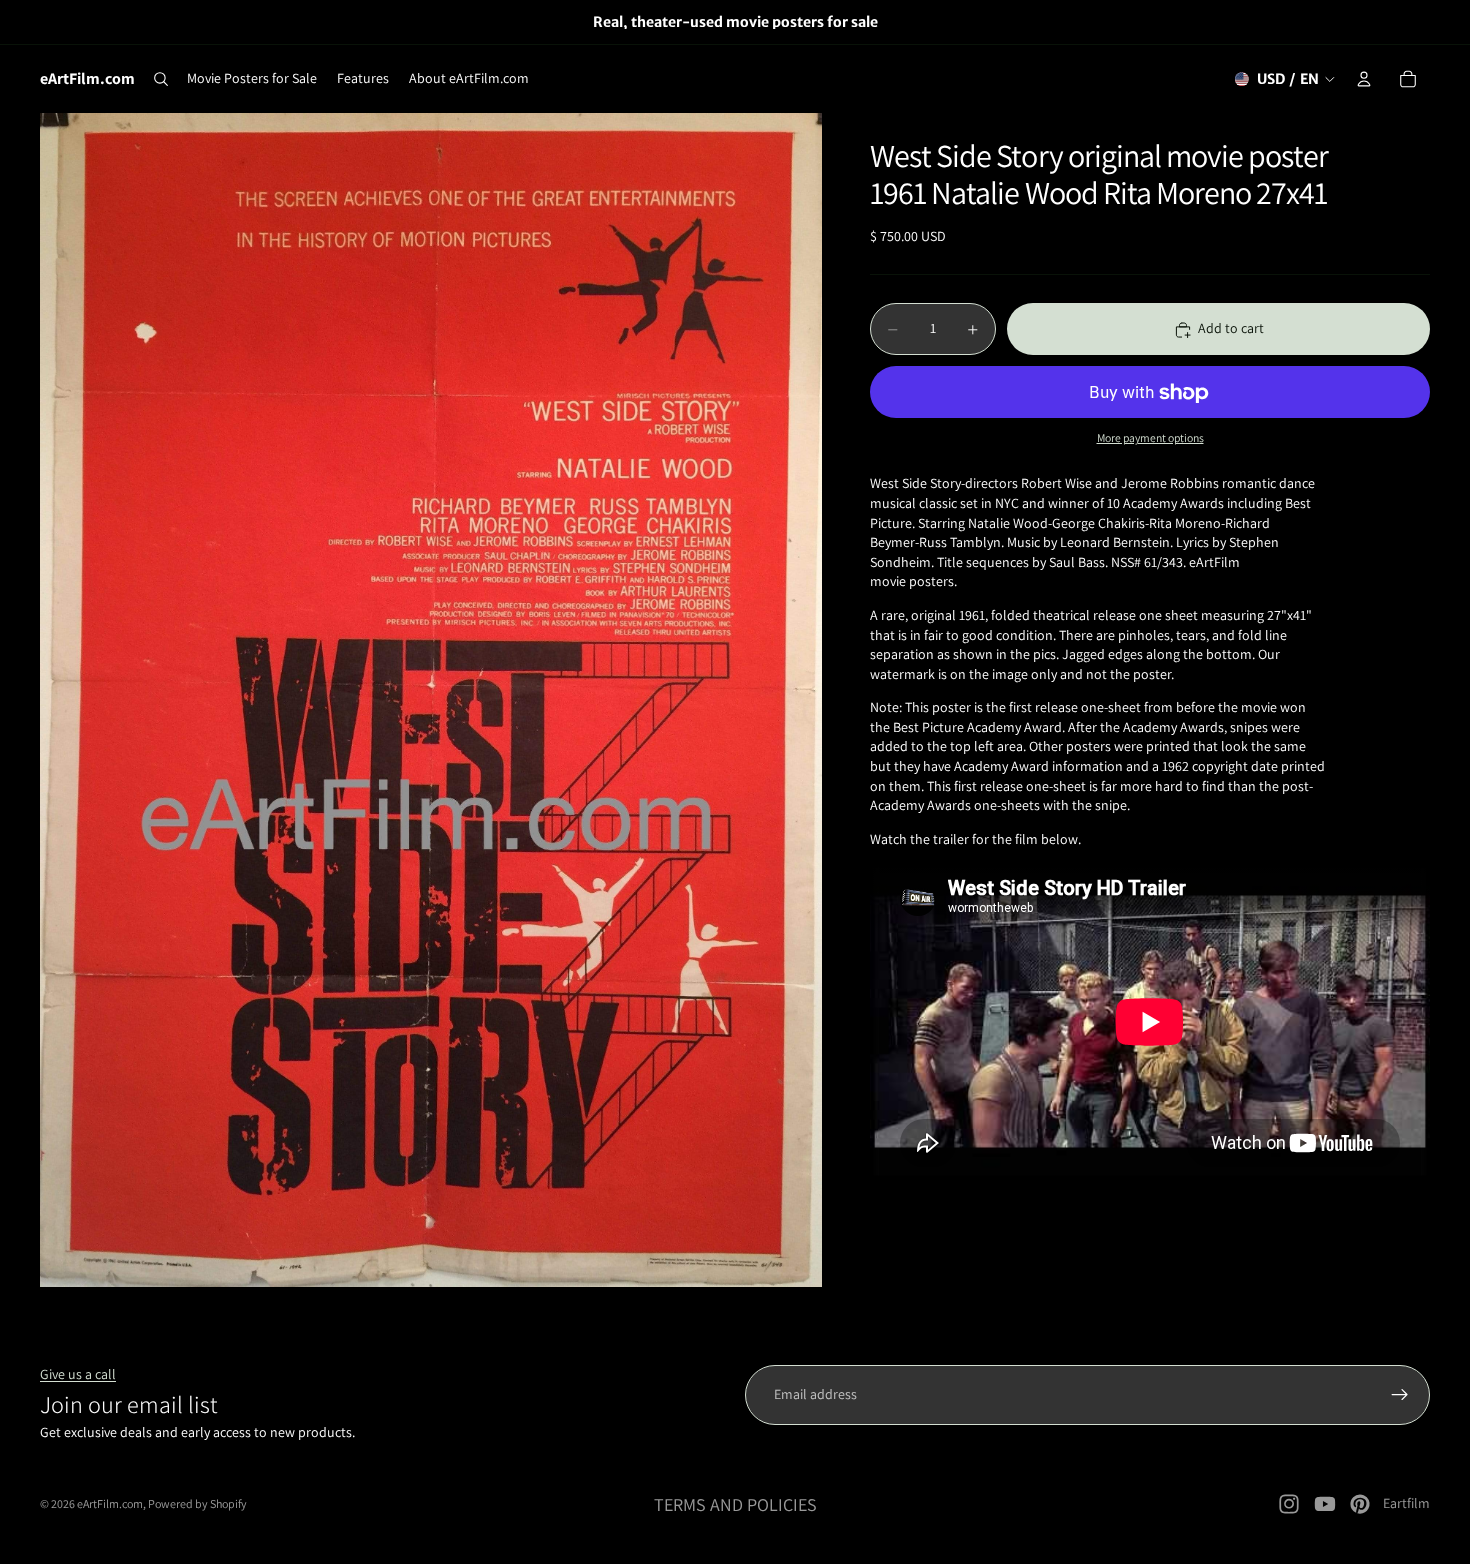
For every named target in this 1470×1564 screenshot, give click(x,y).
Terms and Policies (735, 1504)
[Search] (161, 79)
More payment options (1150, 437)
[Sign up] (1400, 1395)
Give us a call (78, 1374)
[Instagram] (1289, 1504)
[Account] (1364, 79)
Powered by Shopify (197, 1503)
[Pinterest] (1360, 1504)
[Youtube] (1325, 1504)
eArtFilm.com (110, 1503)
